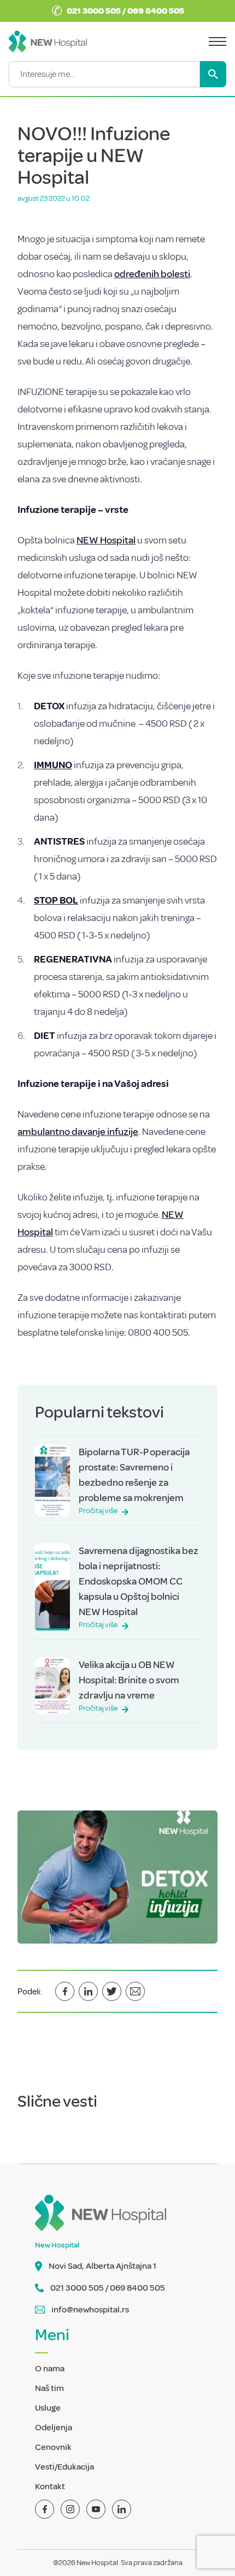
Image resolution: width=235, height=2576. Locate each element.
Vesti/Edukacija (64, 2467)
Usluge (48, 2408)
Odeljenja (54, 2428)
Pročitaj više (98, 1511)
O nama (50, 2369)
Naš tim (49, 2388)
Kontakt (50, 2487)
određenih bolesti (152, 274)
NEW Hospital (106, 540)
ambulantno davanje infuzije (78, 1132)
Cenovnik (53, 2447)
